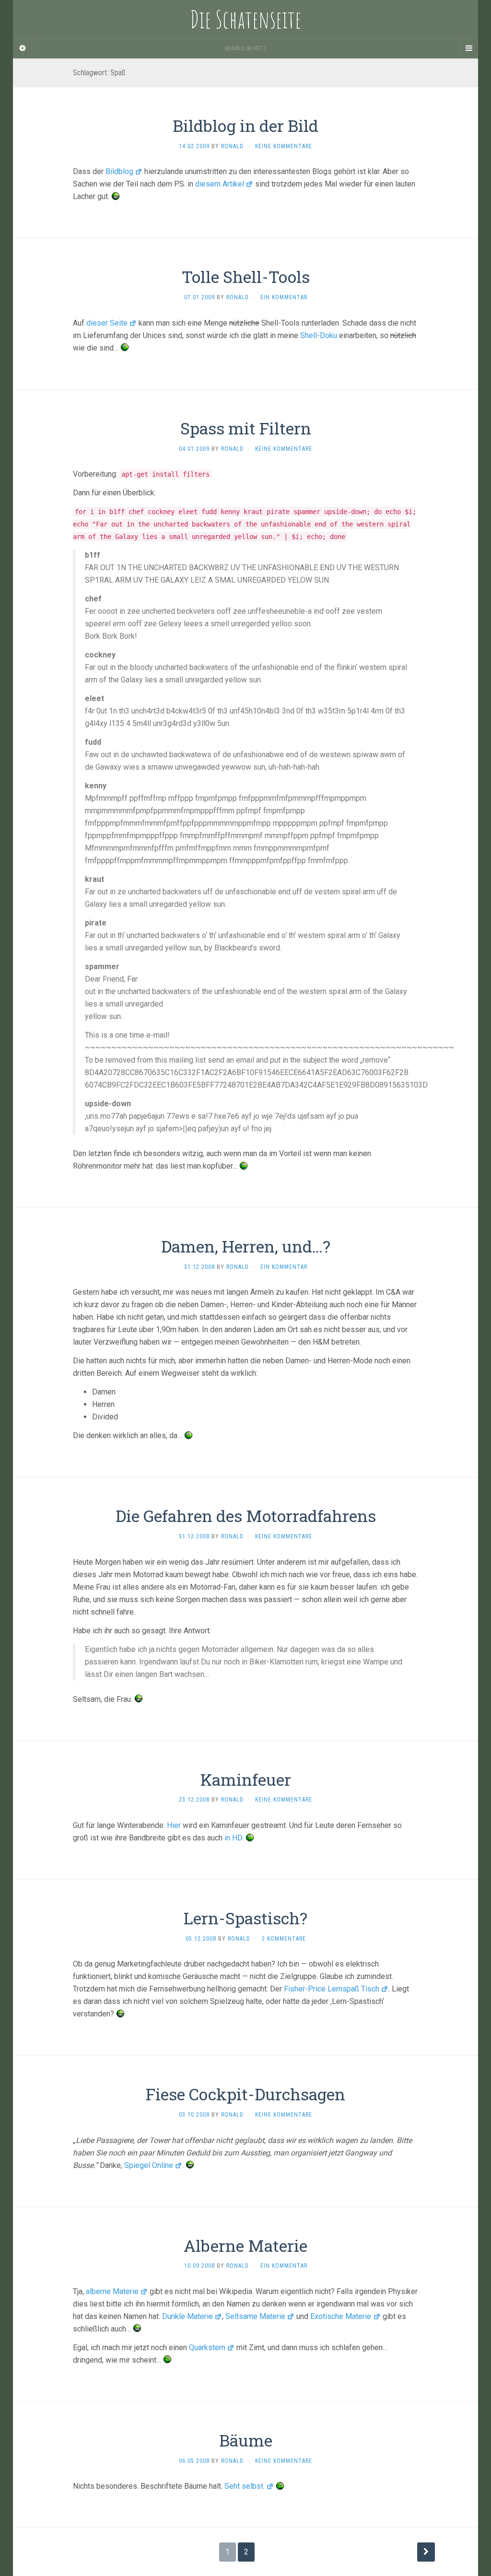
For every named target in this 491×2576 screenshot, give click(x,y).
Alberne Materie (245, 2245)
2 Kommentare (284, 1939)
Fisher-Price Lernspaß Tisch (332, 1989)
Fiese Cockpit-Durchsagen (245, 2094)
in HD (233, 1838)
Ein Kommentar (284, 297)
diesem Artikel (220, 184)
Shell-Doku (319, 335)
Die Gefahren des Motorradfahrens (246, 1516)
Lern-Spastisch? (245, 1918)
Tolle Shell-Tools (246, 276)
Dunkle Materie (187, 2316)
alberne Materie (112, 2291)
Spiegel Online (149, 2165)
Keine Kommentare (284, 146)
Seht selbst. (245, 2486)
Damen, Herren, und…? (246, 1246)
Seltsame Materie (255, 2316)
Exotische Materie (341, 2316)
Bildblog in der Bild (245, 125)
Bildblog (119, 171)
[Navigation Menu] (468, 48)
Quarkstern (207, 2348)
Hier (174, 1825)
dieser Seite (107, 323)
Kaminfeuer (246, 1779)
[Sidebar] (23, 48)
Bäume (246, 2440)
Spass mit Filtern (246, 428)
